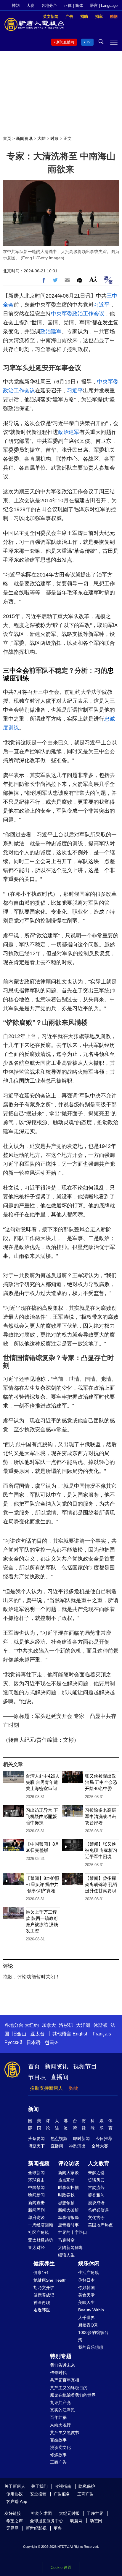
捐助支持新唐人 (46, 2088)
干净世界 (95, 2513)
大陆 (41, 138)
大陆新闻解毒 (70, 2248)
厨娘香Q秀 (88, 2325)
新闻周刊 (36, 2210)
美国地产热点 (100, 2225)
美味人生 (86, 2302)
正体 (68, 5)
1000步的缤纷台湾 (93, 2336)
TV (88, 42)
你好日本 (86, 2280)
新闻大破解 (68, 2210)
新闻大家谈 (68, 2173)
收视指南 (63, 2486)
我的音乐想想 (91, 2347)
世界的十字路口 (73, 2232)
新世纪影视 (36, 2528)
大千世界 (86, 2318)
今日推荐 (104, 2138)
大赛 (30, 5)
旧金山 (19, 2034)
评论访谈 (69, 2163)
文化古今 (96, 2218)
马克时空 (66, 2240)
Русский (13, 2042)
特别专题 (61, 2356)
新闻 (33, 2109)
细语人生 (66, 2255)
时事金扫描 (68, 2188)
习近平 (102, 305)
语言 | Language (104, 5)
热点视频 (59, 2138)
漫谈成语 (96, 2203)
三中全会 (16, 671)
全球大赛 (100, 2146)
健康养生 (44, 2264)
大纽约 (32, 2025)
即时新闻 (81, 2138)
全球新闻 (36, 2173)
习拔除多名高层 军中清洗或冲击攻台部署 (101, 1816)
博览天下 (36, 2146)
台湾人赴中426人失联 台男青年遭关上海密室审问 (43, 1782)
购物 (74, 2088)
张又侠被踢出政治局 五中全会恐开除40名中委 (101, 1782)
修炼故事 (58, 2455)
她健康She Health (50, 2280)
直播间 (60, 2077)
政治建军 (51, 331)
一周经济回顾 (41, 2225)
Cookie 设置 (61, 2568)
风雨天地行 (60, 2425)
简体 (79, 5)
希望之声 (15, 2521)
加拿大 (49, 2025)
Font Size (93, 279)
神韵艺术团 (41, 2513)
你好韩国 (86, 2288)
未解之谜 (96, 2173)
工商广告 (58, 2462)
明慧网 (76, 2521)
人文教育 (99, 2163)
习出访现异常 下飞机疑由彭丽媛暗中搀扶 (42, 1816)
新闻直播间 (65, 42)
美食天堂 (86, 2295)
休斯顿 (100, 2025)
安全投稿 (38, 2494)
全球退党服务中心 (46, 2521)
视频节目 (85, 2066)
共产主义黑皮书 (65, 2433)
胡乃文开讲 (44, 2288)
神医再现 (42, 2302)
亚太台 (38, 2034)
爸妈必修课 (98, 2210)
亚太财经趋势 (41, 2240)
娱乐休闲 (89, 2264)
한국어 (52, 2042)
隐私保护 (87, 2486)
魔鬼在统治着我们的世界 (73, 2395)
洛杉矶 (66, 2025)
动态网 (96, 2521)
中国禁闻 (36, 2188)
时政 (54, 138)
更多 (58, 2528)
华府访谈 (36, 2218)
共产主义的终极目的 (69, 2388)
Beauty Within (91, 2310)
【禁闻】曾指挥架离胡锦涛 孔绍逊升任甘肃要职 (101, 1884)
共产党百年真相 (65, 2380)
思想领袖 (66, 2203)
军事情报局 (68, 2218)
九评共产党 (60, 2403)
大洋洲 (83, 2025)
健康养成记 (44, 2295)
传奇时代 (58, 2373)
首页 (7, 138)
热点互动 (66, 2180)
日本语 (33, 2042)
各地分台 (49, 5)
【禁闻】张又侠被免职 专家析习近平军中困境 (101, 1850)
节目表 (37, 2077)
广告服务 (62, 2494)
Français (102, 2034)
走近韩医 (42, 2310)
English (81, 2034)
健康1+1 (41, 2272)
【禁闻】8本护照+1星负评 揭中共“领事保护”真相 (42, 1884)
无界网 (12, 2528)
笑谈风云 (96, 2180)
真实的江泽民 (62, 2410)
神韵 (16, 5)
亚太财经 (36, 2248)
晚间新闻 (36, 2195)
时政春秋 (66, 2195)
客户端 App (17, 2501)
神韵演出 (77, 2146)
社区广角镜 (38, 2232)
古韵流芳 (96, 2188)
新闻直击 (36, 2203)
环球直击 (36, 2180)
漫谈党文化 (60, 2447)
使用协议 (15, 2494)
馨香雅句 (96, 2195)
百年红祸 (58, 2417)
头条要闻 (36, 2138)
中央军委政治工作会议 (78, 314)
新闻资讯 (24, 138)
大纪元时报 (69, 2513)
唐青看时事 (68, 2225)
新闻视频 (39, 2163)
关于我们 (39, 2486)
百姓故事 (58, 2440)
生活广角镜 (89, 2272)
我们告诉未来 (62, 2365)
